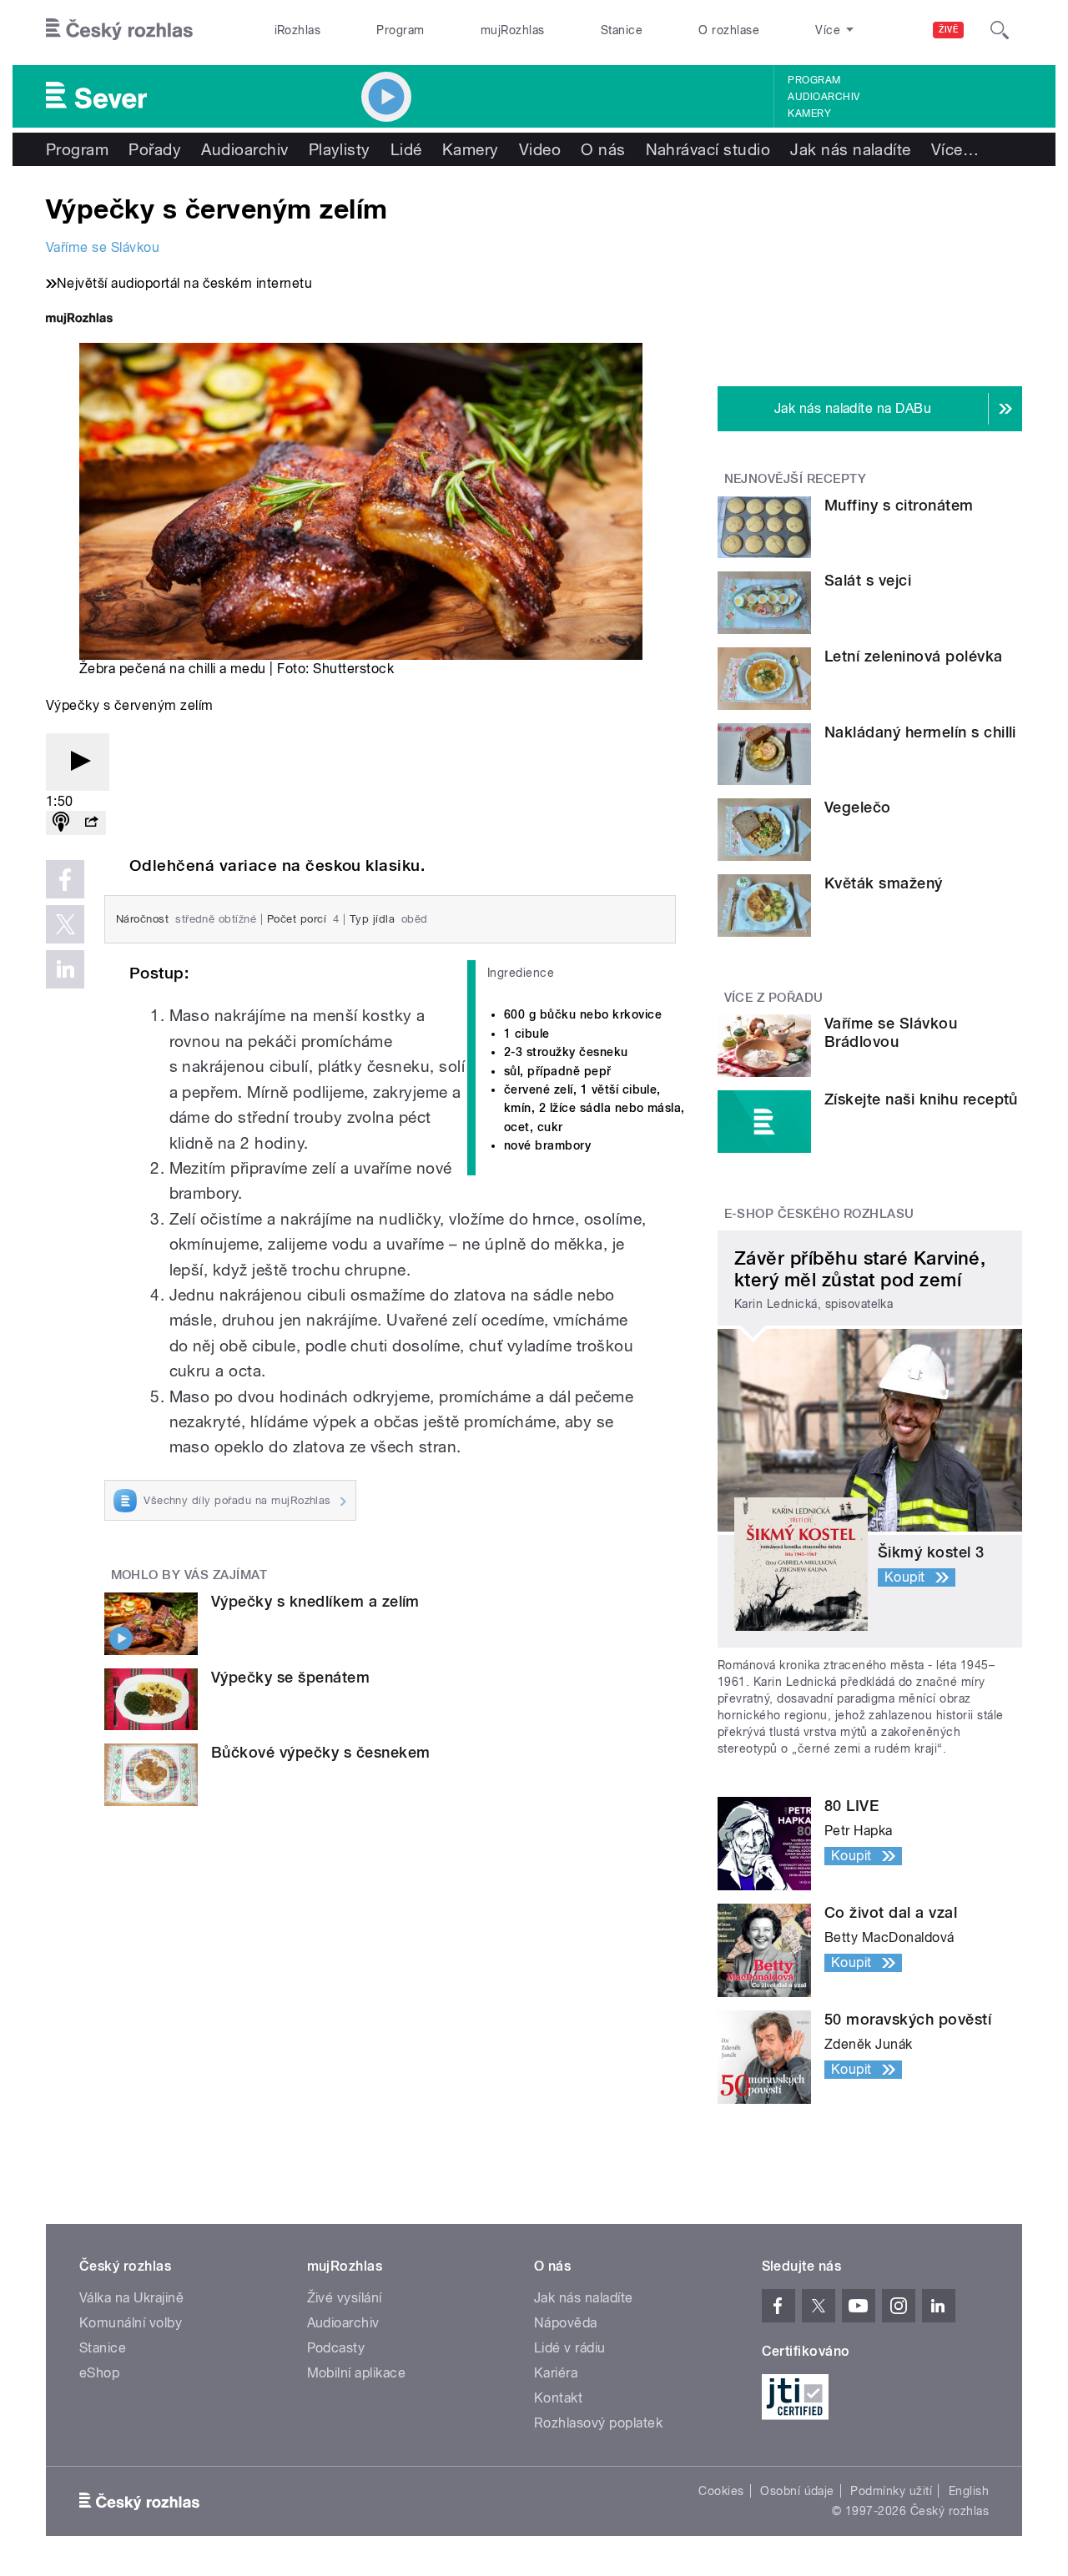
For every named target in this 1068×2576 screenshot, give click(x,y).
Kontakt (558, 2398)
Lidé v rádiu (570, 2348)
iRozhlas (298, 30)
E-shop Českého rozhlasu (819, 1214)
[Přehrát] (78, 762)
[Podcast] (61, 823)
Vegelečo (858, 807)
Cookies (721, 2491)
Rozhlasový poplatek (598, 2423)
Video (540, 149)
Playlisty (340, 149)
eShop (99, 2373)
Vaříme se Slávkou (103, 247)
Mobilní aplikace (357, 2373)
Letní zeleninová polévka (914, 656)
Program (400, 30)
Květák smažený (884, 883)
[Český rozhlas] (119, 30)
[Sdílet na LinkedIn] (65, 969)
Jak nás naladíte (851, 149)
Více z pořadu (774, 998)
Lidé (406, 149)
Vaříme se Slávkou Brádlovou (891, 1032)
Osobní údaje (797, 2491)
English (969, 2491)
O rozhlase (729, 30)
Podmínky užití (891, 2491)
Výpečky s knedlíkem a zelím (315, 1601)
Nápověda (566, 2323)
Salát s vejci (868, 580)
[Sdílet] (91, 823)
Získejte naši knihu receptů (921, 1099)
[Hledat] (1000, 30)
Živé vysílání (345, 2298)
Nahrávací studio (708, 149)
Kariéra (556, 2373)
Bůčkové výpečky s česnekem (320, 1752)
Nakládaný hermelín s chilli (920, 732)
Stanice (622, 30)
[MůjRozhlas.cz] (79, 320)
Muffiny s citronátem (899, 505)
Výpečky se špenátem (290, 1677)
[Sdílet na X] (65, 924)
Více (955, 149)
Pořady (155, 149)
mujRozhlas (513, 30)
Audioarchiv (824, 97)
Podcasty (336, 2348)
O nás (603, 149)
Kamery (809, 113)
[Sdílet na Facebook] (65, 879)
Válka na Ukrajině (131, 2298)
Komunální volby (131, 2323)
